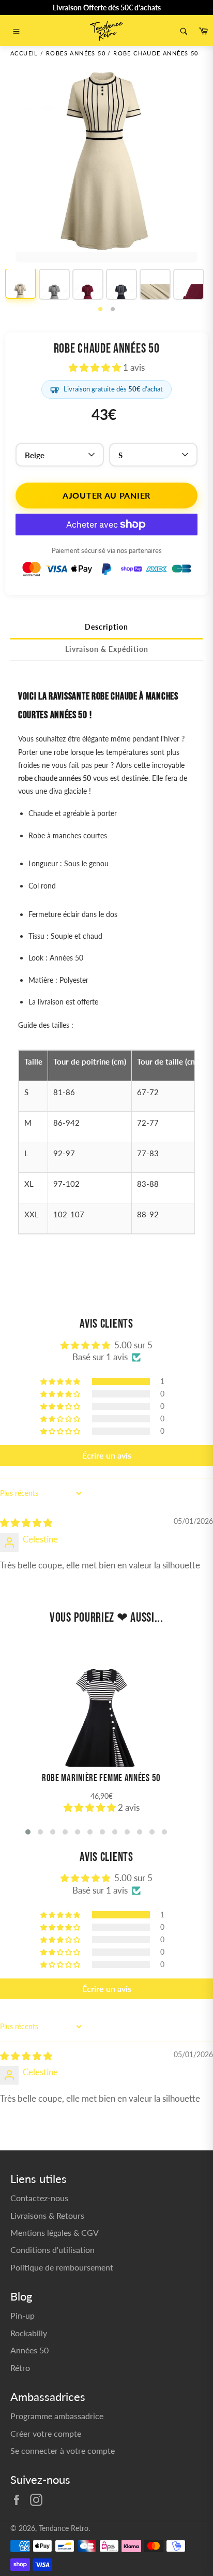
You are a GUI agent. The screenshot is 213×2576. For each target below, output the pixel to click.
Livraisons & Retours (47, 2215)
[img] (26, 1523)
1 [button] (100, 310)
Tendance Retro (64, 2528)
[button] (96, 367)
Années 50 (29, 2350)
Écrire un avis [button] (107, 1455)
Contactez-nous (39, 2198)
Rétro (20, 2368)
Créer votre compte (46, 2433)
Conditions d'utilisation (52, 2250)
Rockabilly (29, 2333)
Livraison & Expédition (107, 649)
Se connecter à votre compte (63, 2450)
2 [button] (113, 310)
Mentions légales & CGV (55, 2232)
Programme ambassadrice (57, 2416)
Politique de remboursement (62, 2267)
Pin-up (22, 2315)
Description (106, 627)
